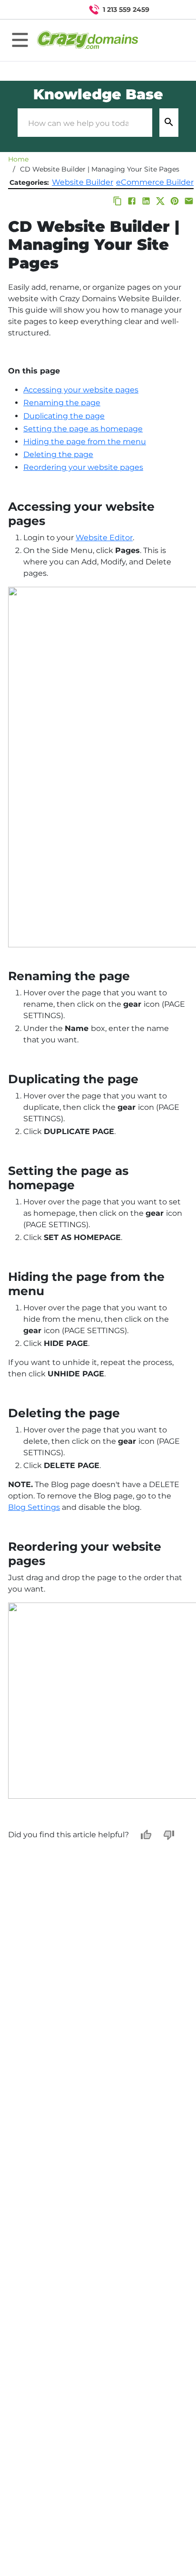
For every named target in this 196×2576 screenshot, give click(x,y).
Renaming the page (62, 403)
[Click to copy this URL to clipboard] (118, 201)
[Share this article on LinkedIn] (146, 201)
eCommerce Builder (155, 182)
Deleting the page (58, 454)
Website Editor (104, 538)
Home (18, 159)
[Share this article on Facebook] (132, 201)
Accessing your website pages (81, 390)
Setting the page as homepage (83, 429)
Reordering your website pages (83, 467)
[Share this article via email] (189, 201)
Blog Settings (34, 1507)
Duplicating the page (64, 416)
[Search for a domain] (170, 10)
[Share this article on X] (160, 201)
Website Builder (83, 182)
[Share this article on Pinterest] (175, 201)
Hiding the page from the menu (85, 442)
